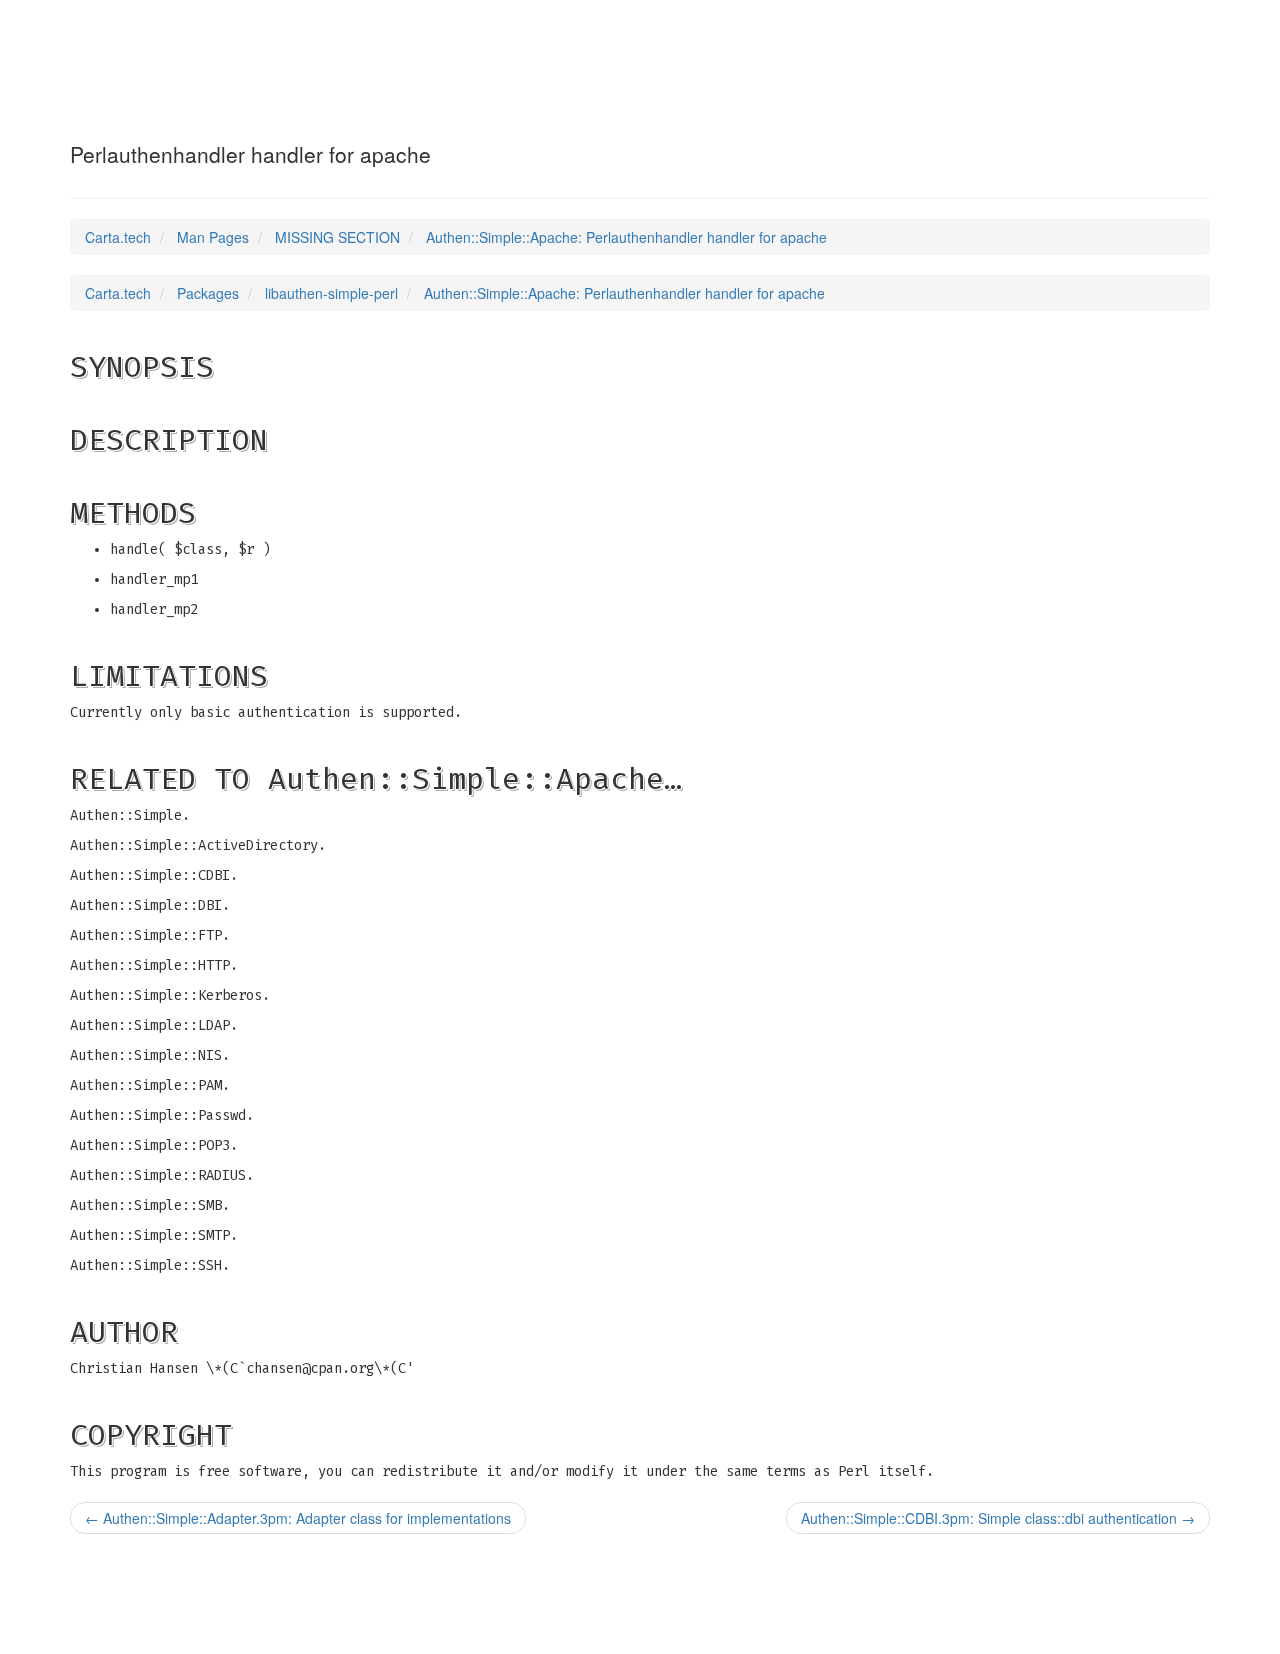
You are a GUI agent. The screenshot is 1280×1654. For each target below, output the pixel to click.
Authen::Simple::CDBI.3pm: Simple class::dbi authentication (998, 1518)
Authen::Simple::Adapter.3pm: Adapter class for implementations (298, 1518)
